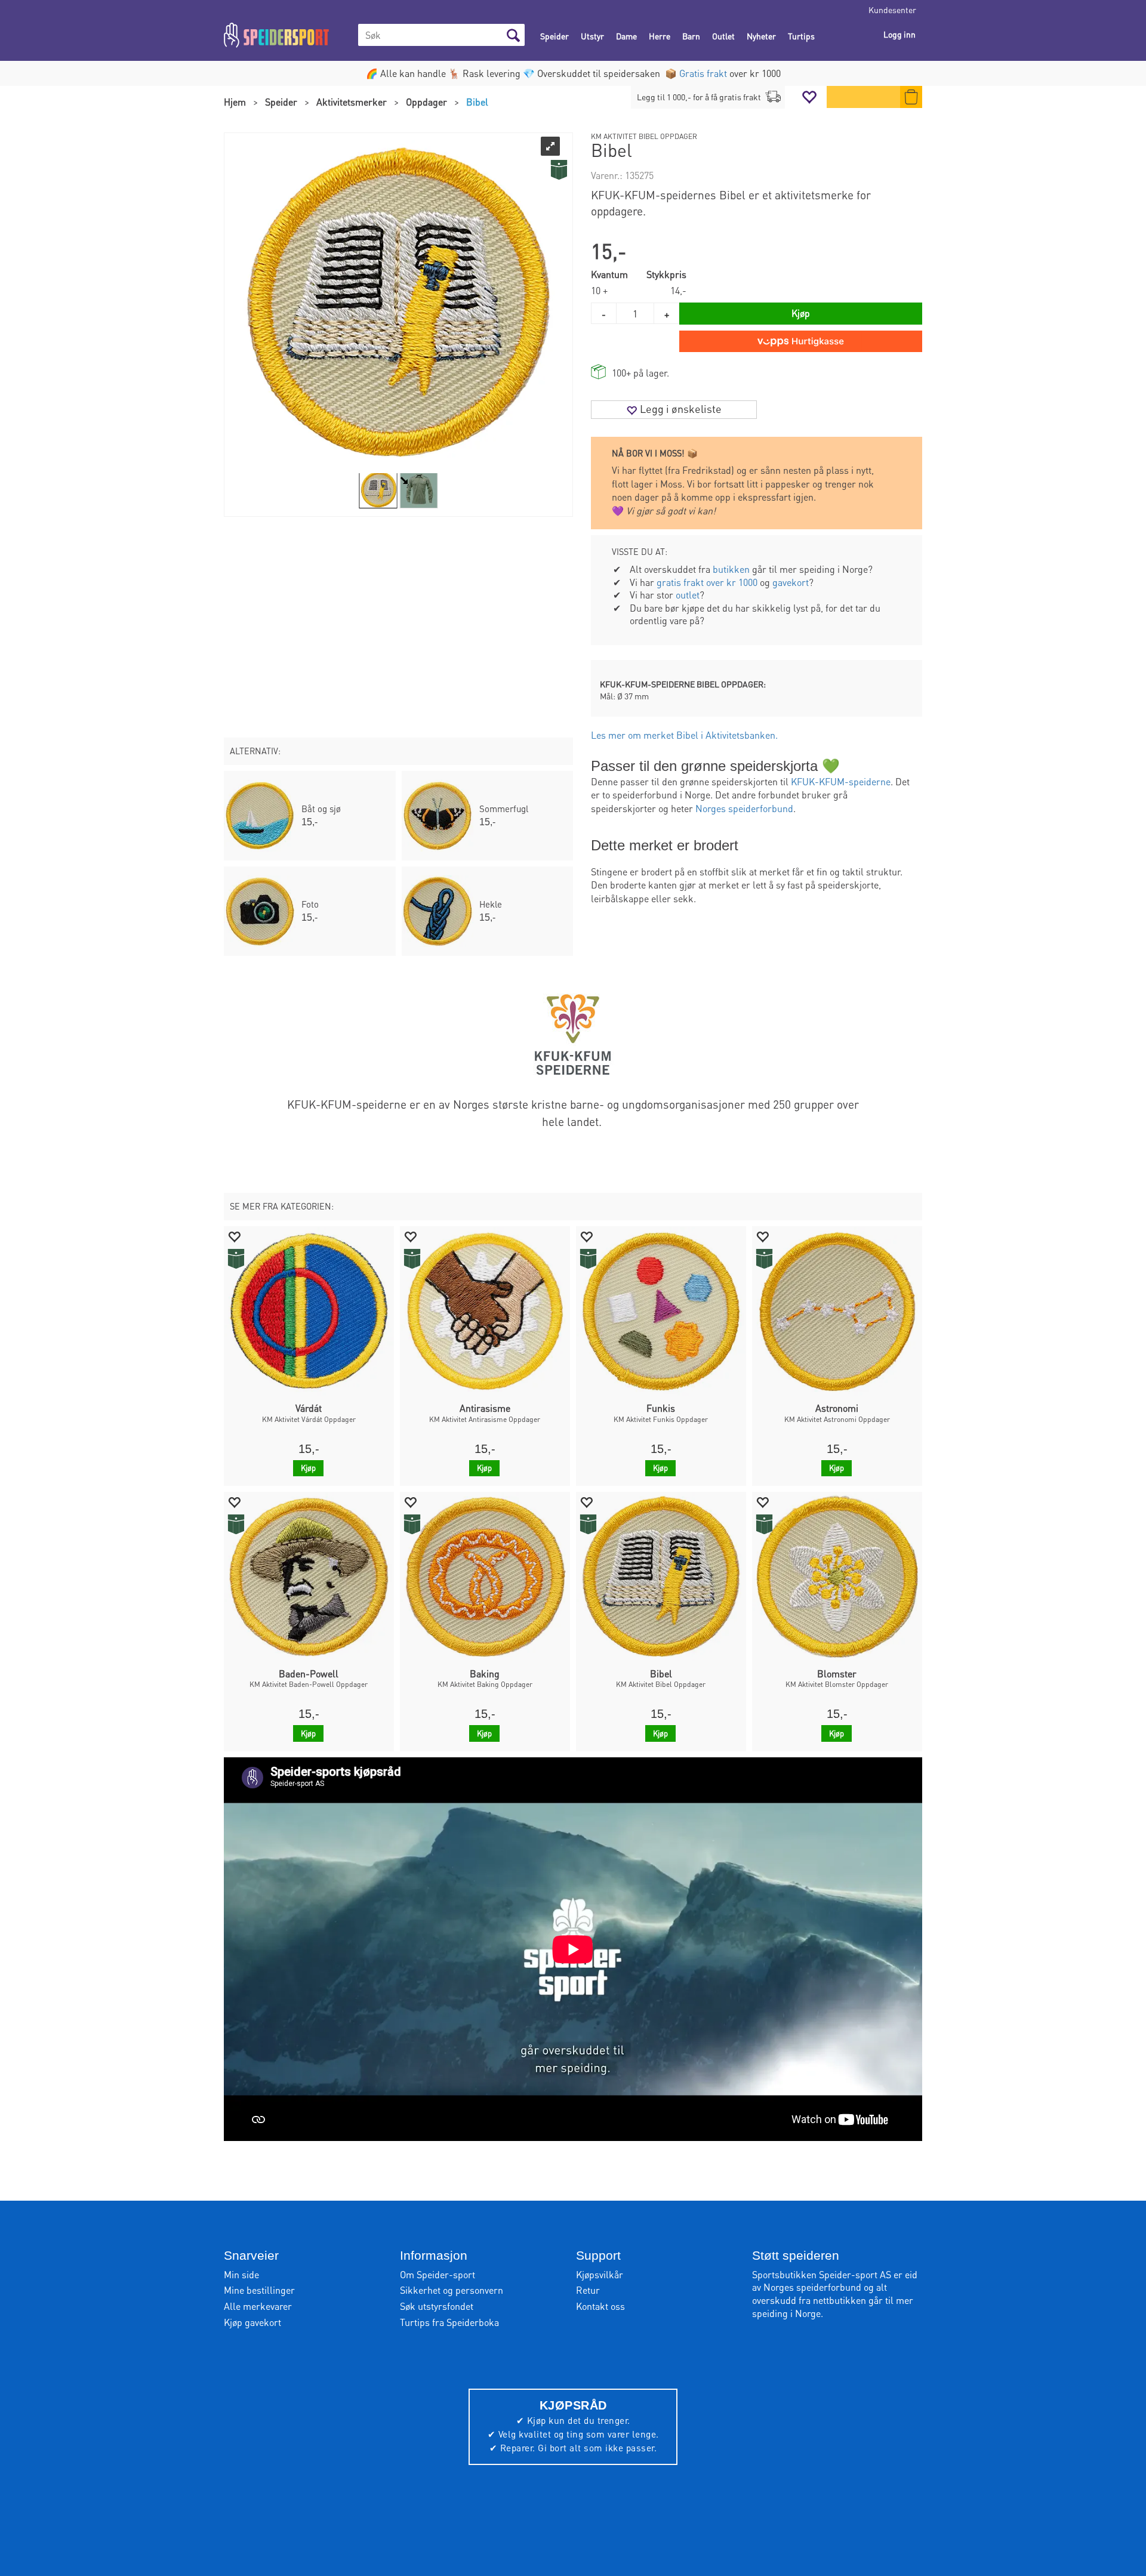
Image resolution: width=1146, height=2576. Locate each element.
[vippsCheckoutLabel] (801, 341)
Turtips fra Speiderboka (449, 2322)
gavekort (791, 582)
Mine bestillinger (259, 2290)
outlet (688, 595)
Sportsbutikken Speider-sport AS (822, 2274)
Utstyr (592, 36)
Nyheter (761, 36)
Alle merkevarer (258, 2306)
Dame (626, 36)
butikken (731, 569)
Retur (588, 2290)
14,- (678, 290)
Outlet (723, 36)
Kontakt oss (600, 2306)
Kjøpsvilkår (600, 2274)
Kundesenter (892, 10)
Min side (241, 2274)
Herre (660, 36)
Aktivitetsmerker (352, 102)
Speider (554, 36)
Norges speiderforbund (744, 808)
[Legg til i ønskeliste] (234, 1236)
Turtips (801, 36)
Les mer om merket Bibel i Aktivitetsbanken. (684, 735)
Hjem (235, 102)
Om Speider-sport (438, 2274)
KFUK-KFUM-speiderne (841, 781)
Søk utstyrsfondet (437, 2306)
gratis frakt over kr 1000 (707, 582)
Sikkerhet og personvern (452, 2290)
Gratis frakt (703, 73)
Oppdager (426, 102)
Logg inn (899, 34)
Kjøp (801, 313)
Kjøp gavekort (252, 2322)
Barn (691, 36)
